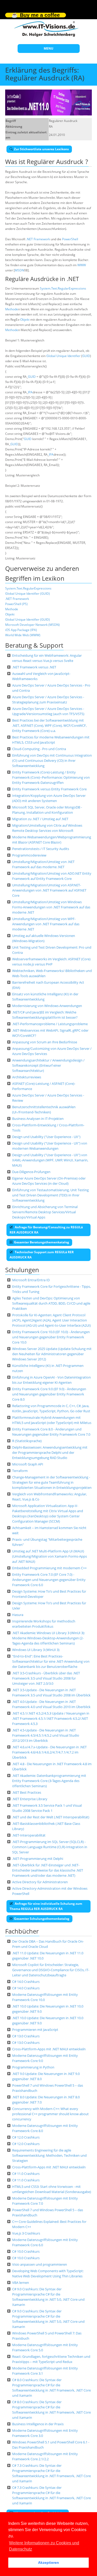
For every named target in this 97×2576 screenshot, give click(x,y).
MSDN (19, 270)
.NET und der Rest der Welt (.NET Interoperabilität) (51, 1817)
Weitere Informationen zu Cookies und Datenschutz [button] (44, 2546)
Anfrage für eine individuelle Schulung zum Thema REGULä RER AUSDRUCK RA (46, 1906)
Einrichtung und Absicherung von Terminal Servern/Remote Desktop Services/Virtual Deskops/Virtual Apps (45, 1212)
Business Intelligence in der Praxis (38, 2424)
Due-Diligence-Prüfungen (31, 1172)
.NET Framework (38, 239)
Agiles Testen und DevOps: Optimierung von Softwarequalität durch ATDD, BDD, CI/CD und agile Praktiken (51, 1303)
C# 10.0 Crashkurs (26, 2251)
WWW (82, 265)
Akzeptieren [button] (48, 2563)
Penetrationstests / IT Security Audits (41, 849)
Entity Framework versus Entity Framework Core (49, 789)
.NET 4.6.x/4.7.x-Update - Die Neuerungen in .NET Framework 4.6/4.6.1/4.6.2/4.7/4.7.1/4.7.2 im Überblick (49, 1752)
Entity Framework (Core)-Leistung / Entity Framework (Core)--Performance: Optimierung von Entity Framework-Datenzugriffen (51, 777)
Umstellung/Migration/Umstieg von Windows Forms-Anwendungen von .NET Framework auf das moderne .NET (51, 907)
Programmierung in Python (33, 2067)
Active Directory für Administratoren (40, 1882)
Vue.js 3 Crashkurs (26, 2233)
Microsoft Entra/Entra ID (31, 1280)
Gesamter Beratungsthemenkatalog (42, 1242)
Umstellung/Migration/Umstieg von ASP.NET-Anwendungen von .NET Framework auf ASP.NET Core (49, 890)
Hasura (18, 1615)
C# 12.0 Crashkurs (26, 2137)
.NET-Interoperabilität (29, 1835)
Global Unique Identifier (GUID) (28, 594)
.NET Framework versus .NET (34, 667)
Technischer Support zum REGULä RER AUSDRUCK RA (42, 1255)
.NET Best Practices (27, 1792)
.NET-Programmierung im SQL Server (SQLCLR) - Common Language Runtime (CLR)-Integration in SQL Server (50, 1847)
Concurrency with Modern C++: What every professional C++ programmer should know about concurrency (50, 2114)
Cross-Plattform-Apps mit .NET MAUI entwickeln (49, 2049)
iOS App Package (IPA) (21, 630)
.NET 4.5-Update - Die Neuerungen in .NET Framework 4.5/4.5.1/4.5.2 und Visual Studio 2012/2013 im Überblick (46, 1735)
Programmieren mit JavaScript (35, 2030)
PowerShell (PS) (16, 604)
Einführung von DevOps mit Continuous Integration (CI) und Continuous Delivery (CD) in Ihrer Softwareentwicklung (52, 761)
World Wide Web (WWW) (23, 635)
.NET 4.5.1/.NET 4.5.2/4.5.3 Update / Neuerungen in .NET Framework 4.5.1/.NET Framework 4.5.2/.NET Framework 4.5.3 (51, 1718)
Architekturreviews (27, 1077)
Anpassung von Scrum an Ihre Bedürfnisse (45, 1042)
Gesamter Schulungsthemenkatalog (42, 1919)
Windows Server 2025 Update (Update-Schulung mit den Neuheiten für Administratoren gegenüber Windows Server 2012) (52, 1354)
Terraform (20, 1471)
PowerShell (70, 239)
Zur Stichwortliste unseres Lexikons (41, 149)
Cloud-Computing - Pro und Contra (39, 749)
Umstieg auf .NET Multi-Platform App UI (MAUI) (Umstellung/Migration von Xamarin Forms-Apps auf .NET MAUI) (50, 1556)
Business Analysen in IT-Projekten (38, 1119)
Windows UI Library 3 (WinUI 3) (36, 1650)
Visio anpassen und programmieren (40, 2264)
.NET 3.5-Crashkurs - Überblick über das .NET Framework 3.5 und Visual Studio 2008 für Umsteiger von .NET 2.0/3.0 (46, 1678)
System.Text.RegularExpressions (63, 288)
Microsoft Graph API (28, 1464)
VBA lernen (21, 2283)
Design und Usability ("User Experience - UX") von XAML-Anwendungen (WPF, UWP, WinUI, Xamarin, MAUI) (50, 1160)
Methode (12, 309)
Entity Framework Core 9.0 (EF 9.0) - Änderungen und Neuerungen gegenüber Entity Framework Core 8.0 (49, 1394)
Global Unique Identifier (63, 356)
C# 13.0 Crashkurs (26, 2036)
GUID (86, 356)
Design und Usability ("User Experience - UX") (46, 1137)
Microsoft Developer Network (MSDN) (32, 625)
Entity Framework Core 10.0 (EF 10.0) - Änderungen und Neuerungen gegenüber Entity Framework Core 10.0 (51, 1337)
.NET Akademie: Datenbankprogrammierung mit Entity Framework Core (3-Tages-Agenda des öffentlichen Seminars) (49, 1781)
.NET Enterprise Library (30, 1799)
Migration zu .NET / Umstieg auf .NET (40, 819)
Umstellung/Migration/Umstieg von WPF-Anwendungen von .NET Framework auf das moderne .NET (46, 924)
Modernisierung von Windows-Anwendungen (47, 1006)
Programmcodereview (29, 855)
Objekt (25, 320)
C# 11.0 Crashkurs (26, 2174)
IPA (30, 392)
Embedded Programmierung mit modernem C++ (49, 1568)
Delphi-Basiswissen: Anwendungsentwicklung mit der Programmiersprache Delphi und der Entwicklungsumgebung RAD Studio (50, 1453)
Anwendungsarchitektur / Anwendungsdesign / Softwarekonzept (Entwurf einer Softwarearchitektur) (48, 1065)
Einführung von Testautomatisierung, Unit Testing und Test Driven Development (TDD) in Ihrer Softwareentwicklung (50, 1195)
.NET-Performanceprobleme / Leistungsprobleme (50, 1024)
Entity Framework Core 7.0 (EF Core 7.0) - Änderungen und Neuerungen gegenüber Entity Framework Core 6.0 (49, 1580)
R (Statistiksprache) (27, 1441)
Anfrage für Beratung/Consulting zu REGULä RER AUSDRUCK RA (46, 1230)
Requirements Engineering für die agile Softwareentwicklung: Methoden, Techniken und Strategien (49, 2155)
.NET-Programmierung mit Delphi (38, 1859)
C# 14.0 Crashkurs (26, 1982)
